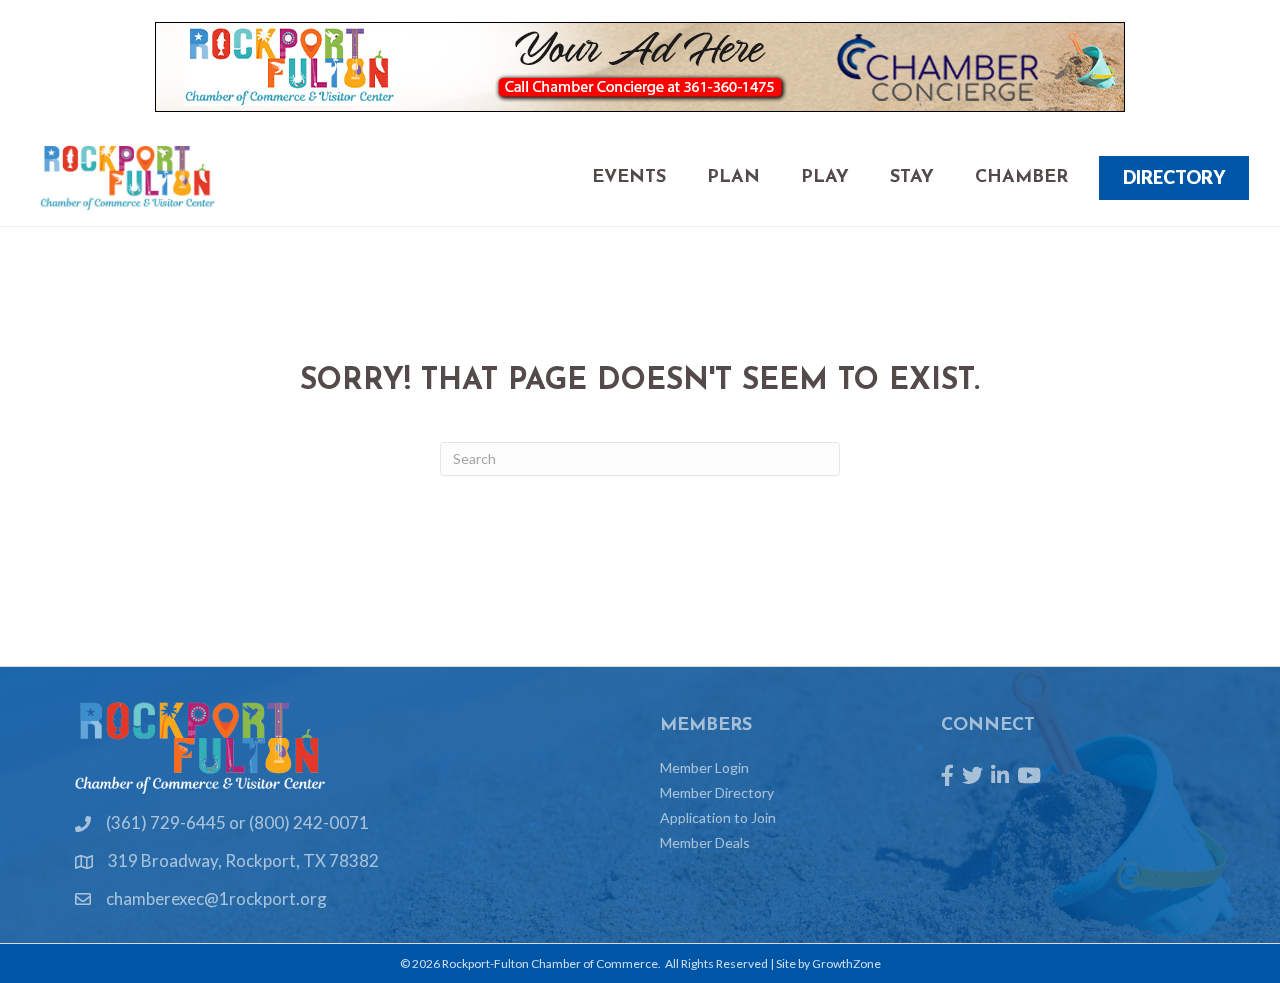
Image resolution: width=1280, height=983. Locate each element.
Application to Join (718, 817)
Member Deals (705, 842)
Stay (912, 178)
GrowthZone (846, 963)
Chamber (1021, 178)
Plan (733, 178)
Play (825, 178)
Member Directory (717, 792)
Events (629, 178)
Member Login (704, 767)
